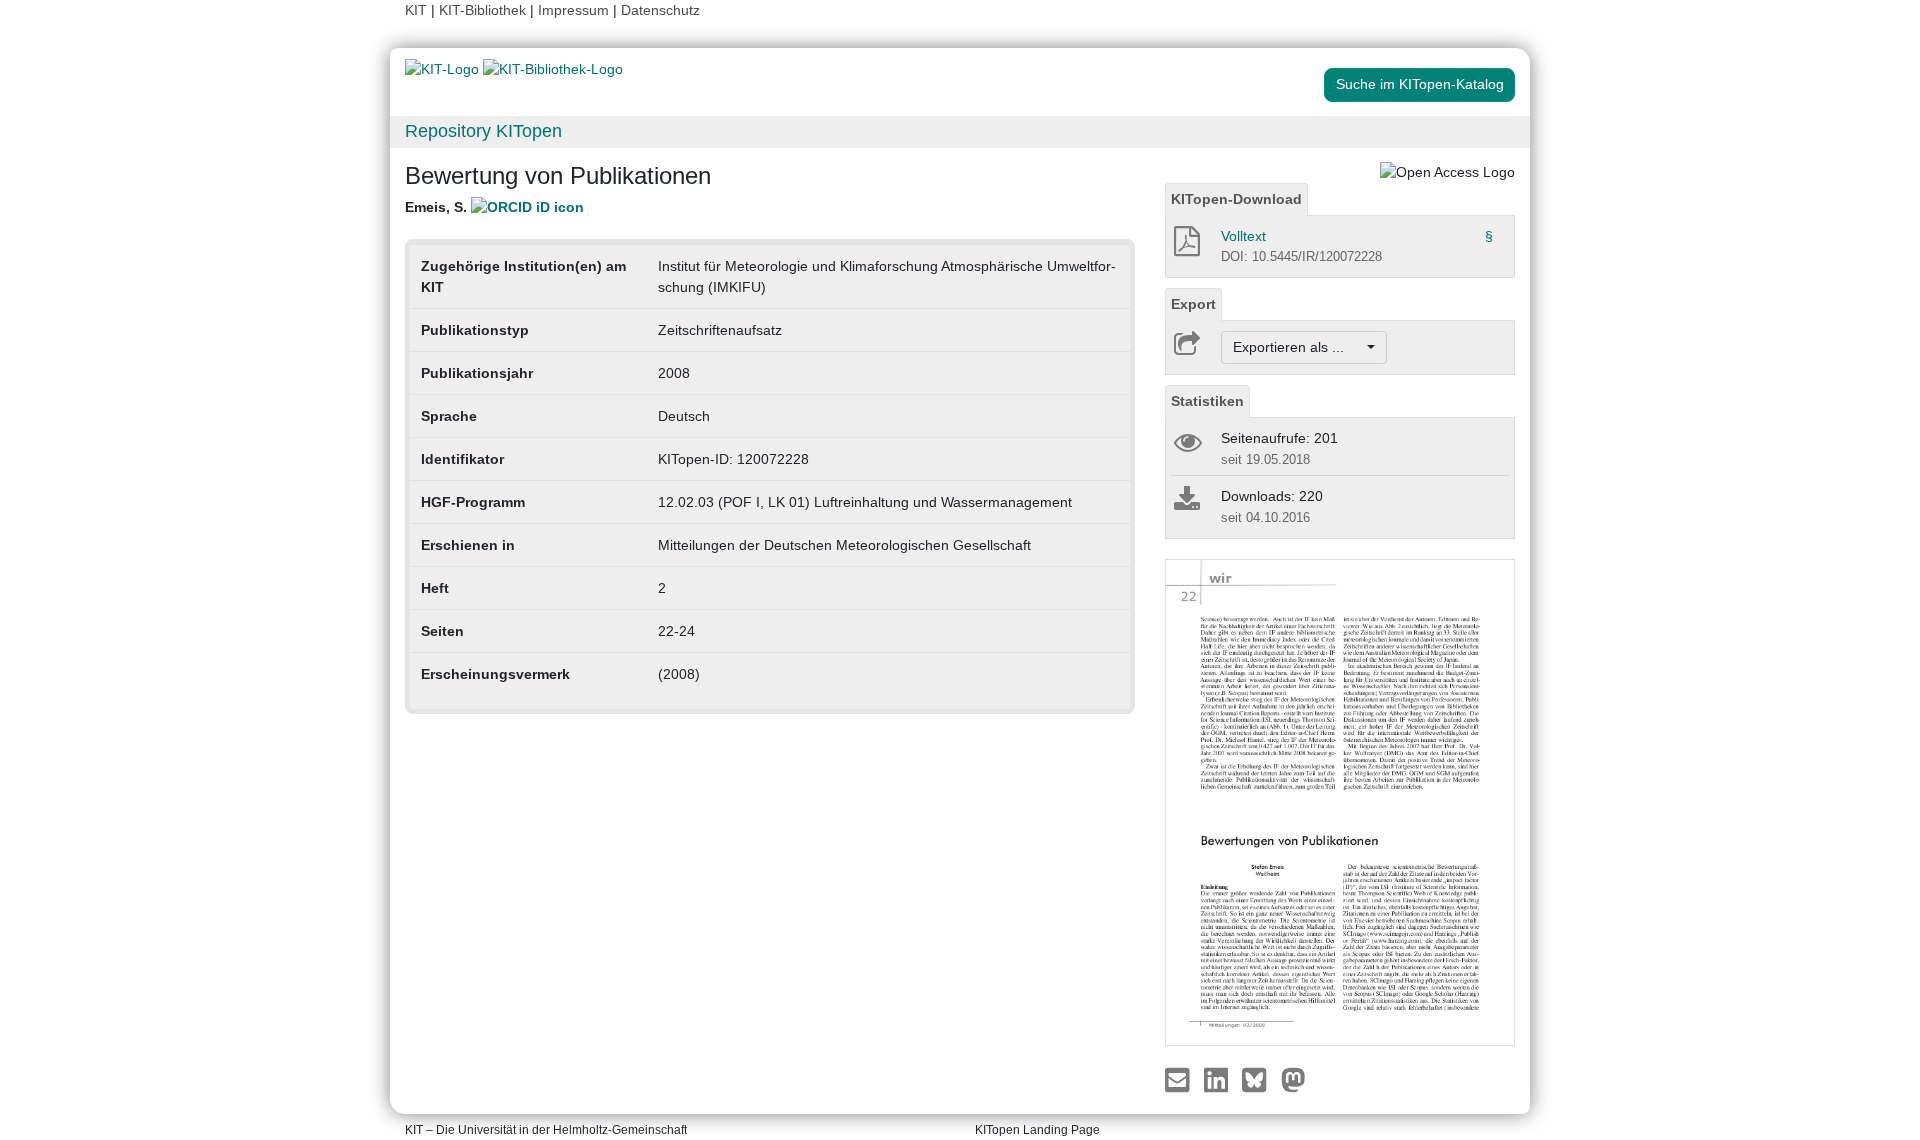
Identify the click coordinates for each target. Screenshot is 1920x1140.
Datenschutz (660, 10)
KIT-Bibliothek (484, 10)
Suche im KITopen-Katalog (1420, 84)
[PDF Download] (1185, 247)
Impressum (573, 10)
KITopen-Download (1236, 199)
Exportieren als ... (1298, 347)
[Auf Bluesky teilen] (1259, 1079)
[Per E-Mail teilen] (1179, 1079)
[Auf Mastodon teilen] (1293, 1079)
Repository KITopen (483, 131)
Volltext (1243, 236)
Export (1193, 304)
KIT (416, 10)
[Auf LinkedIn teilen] (1218, 1079)
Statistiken (1207, 401)
